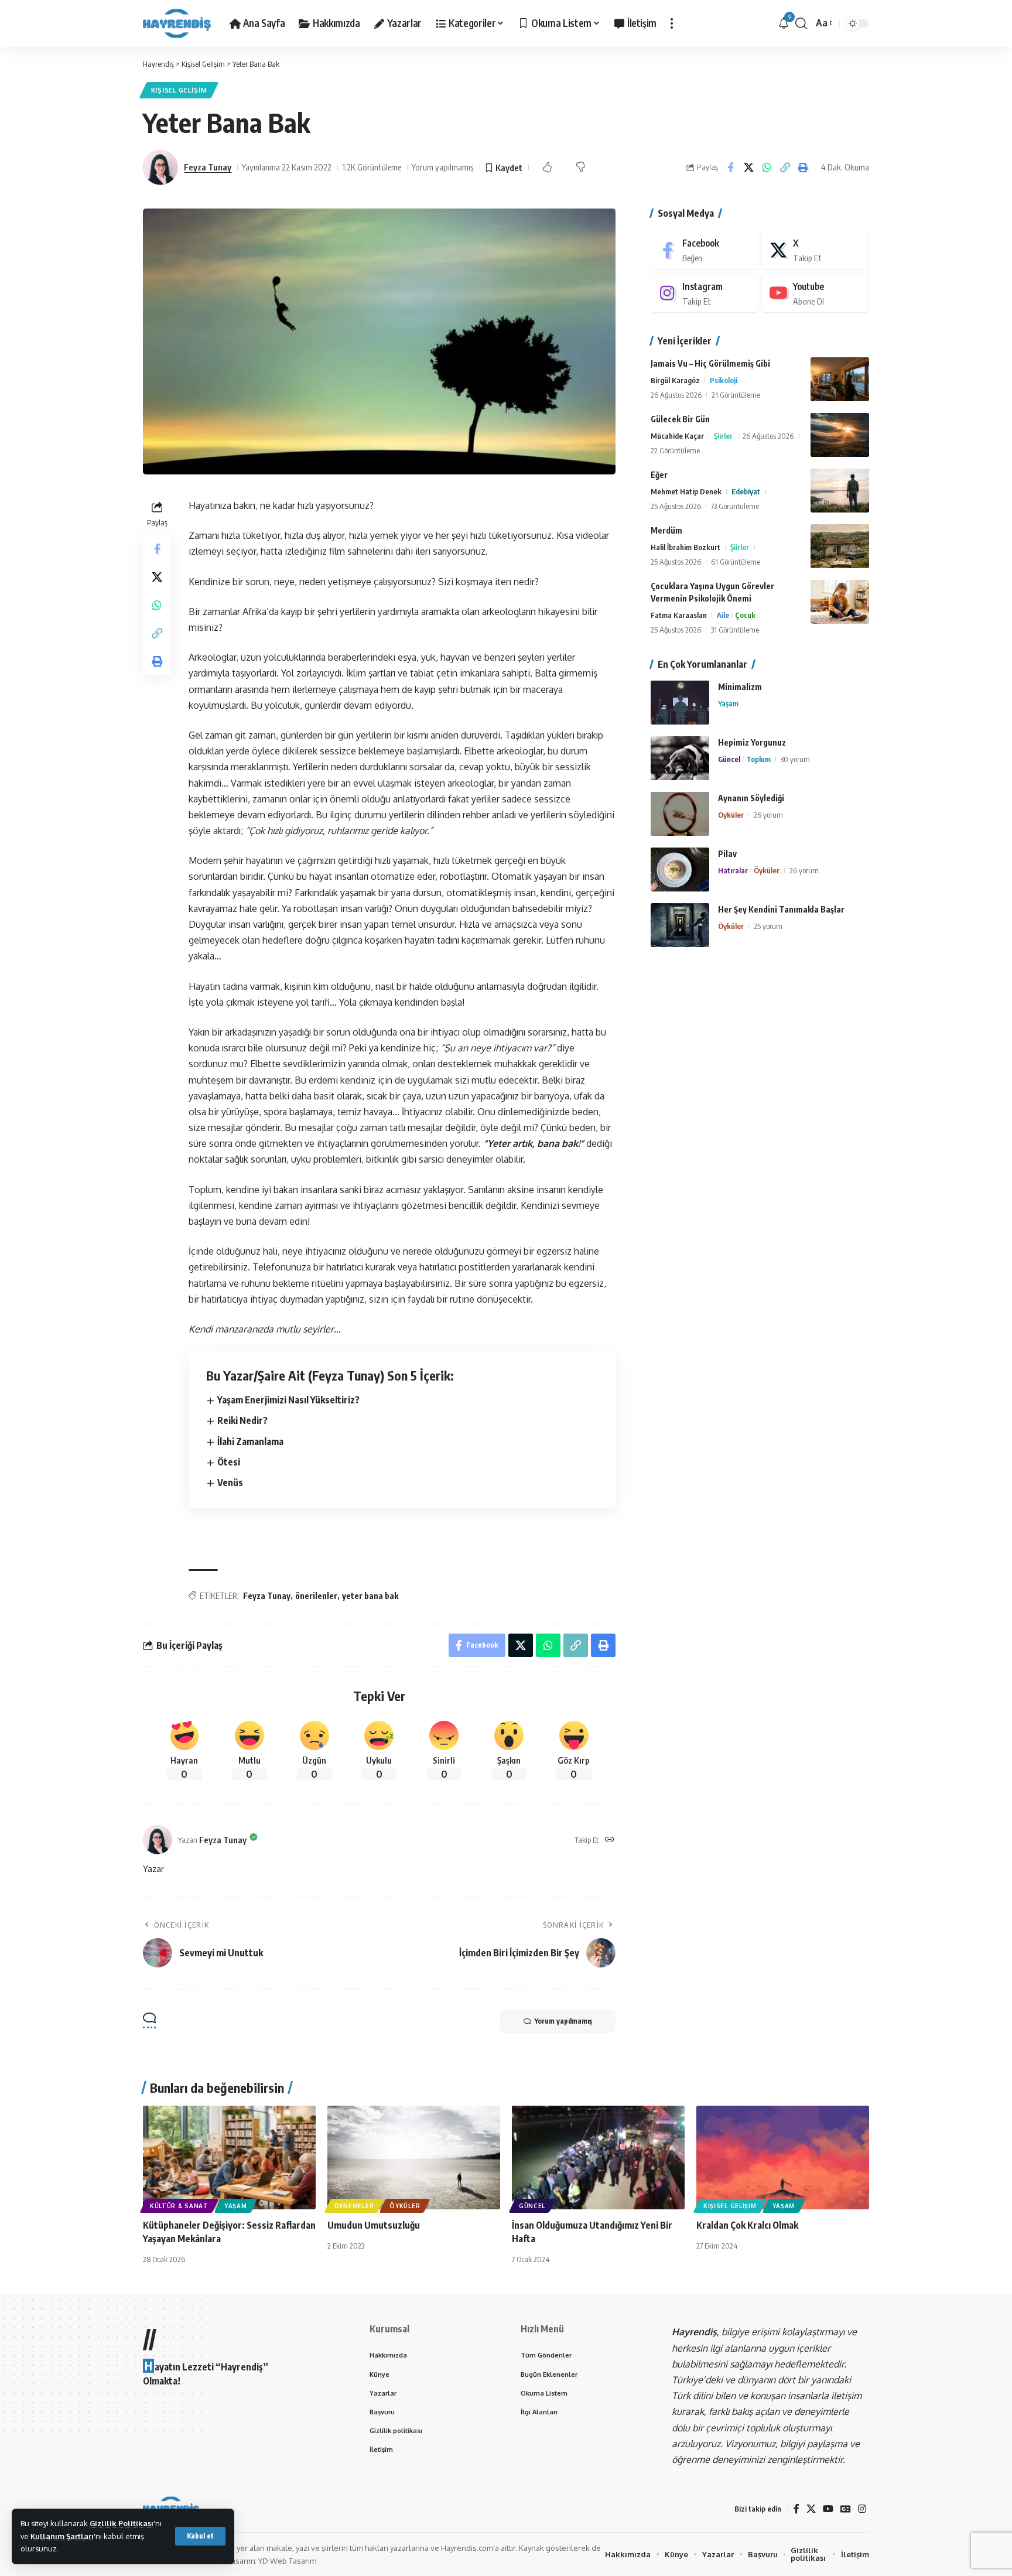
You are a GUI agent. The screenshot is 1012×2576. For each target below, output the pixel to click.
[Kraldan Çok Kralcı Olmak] (783, 2158)
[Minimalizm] (680, 703)
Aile (723, 615)
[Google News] (846, 2509)
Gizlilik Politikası (122, 2523)
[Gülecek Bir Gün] (840, 435)
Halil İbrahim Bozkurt (686, 547)
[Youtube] (815, 293)
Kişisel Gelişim (179, 90)
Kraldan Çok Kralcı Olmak (747, 2225)
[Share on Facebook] (730, 168)
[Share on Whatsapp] (767, 168)
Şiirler (723, 436)
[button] (200, 2536)
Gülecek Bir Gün (680, 419)
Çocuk (745, 615)
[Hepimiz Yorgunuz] (680, 758)
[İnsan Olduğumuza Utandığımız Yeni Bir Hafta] (598, 2158)
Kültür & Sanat (179, 2206)
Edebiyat (746, 491)
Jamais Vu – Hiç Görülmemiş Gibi (710, 363)
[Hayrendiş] (177, 23)
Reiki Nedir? (242, 1420)
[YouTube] (828, 2509)
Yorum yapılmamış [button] (563, 2021)
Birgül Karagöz (675, 380)
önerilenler (316, 1596)
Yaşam (728, 703)
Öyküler (731, 815)
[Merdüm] (840, 546)
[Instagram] (705, 293)
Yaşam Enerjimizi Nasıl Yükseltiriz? (288, 1400)
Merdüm (666, 530)
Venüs (230, 1482)
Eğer (659, 475)
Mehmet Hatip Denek (686, 491)
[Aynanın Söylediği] (680, 814)
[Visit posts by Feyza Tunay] (160, 168)
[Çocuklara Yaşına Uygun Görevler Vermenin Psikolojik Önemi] (840, 602)
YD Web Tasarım (287, 2561)
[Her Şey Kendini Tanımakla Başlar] (680, 925)
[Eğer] (840, 491)
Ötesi (229, 1462)
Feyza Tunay (208, 167)
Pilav (727, 854)
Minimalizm (740, 687)
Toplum (758, 759)
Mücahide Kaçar (677, 436)
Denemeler (354, 2206)
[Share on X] (748, 168)
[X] (815, 250)
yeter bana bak (370, 1596)
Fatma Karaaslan (679, 615)
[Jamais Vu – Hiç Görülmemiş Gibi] (840, 379)
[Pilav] (680, 870)
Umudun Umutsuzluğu (374, 2225)
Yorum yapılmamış (443, 167)
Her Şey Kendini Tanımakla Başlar (781, 909)
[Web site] (610, 1840)
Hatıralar (733, 870)
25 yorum (768, 926)
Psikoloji (724, 380)
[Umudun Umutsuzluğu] (414, 2158)
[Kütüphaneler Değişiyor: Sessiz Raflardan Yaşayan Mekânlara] (229, 2158)
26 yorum (768, 815)
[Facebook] (705, 250)
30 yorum (795, 759)
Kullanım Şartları (62, 2536)
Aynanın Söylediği (751, 798)
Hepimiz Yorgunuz (752, 742)
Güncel (729, 759)
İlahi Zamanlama (250, 1441)
